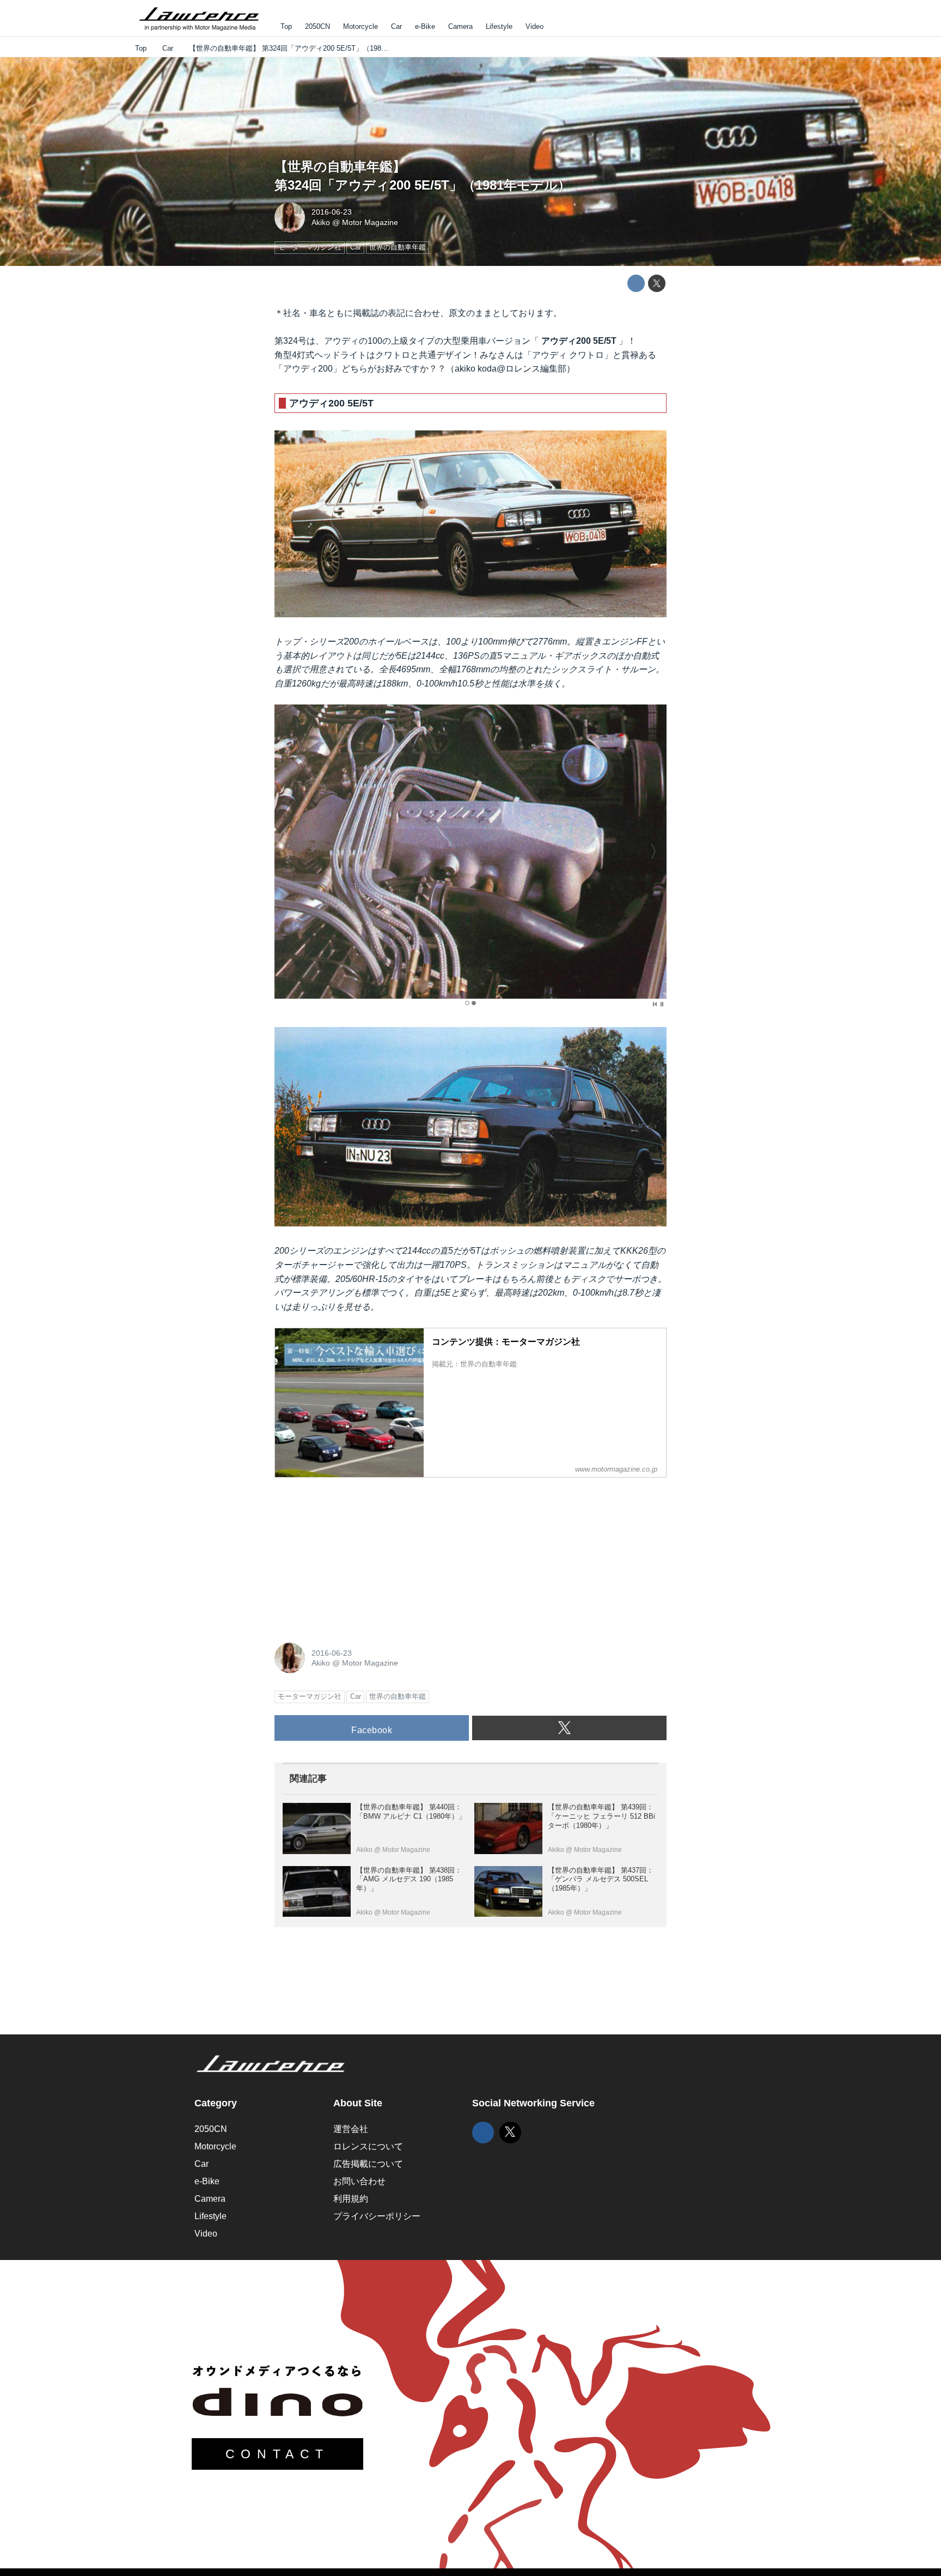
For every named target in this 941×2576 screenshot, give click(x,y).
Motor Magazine (370, 222)
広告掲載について (368, 2164)
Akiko (321, 222)
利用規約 (351, 2199)
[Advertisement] (356, 1554)
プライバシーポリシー (377, 2216)
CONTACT (277, 2454)
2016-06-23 (332, 212)
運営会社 (351, 2129)
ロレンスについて (368, 2146)
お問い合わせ (359, 2181)
